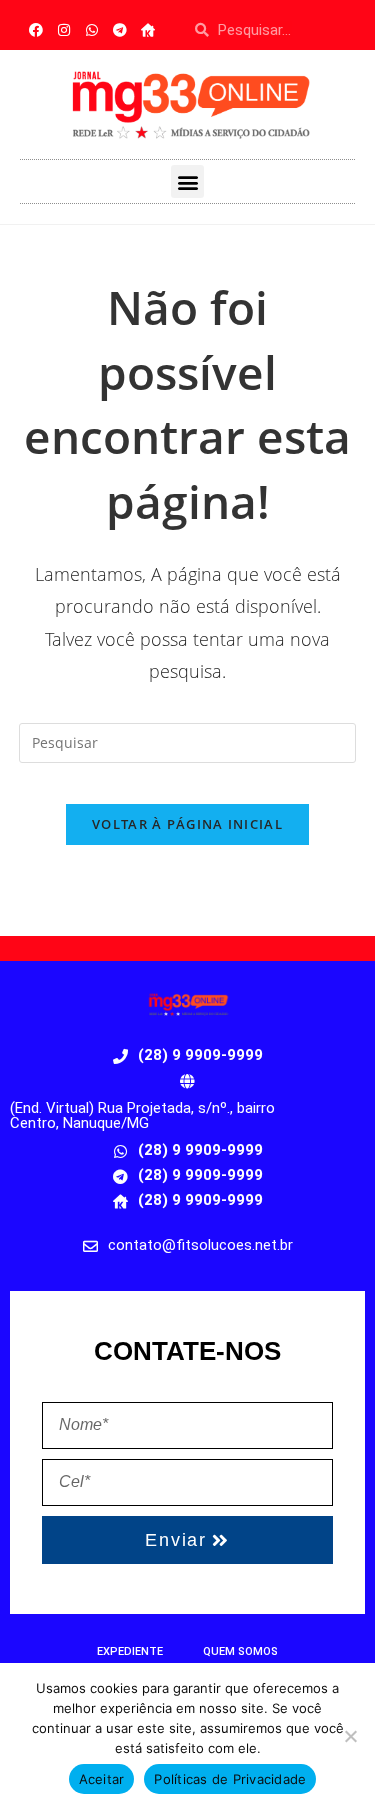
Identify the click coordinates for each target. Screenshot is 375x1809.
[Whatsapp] (92, 30)
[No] (350, 1736)
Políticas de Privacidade (230, 1779)
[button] (187, 181)
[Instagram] (64, 30)
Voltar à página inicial (187, 824)
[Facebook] (36, 30)
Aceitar (102, 1779)
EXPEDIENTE (130, 1651)
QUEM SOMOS (240, 1651)
